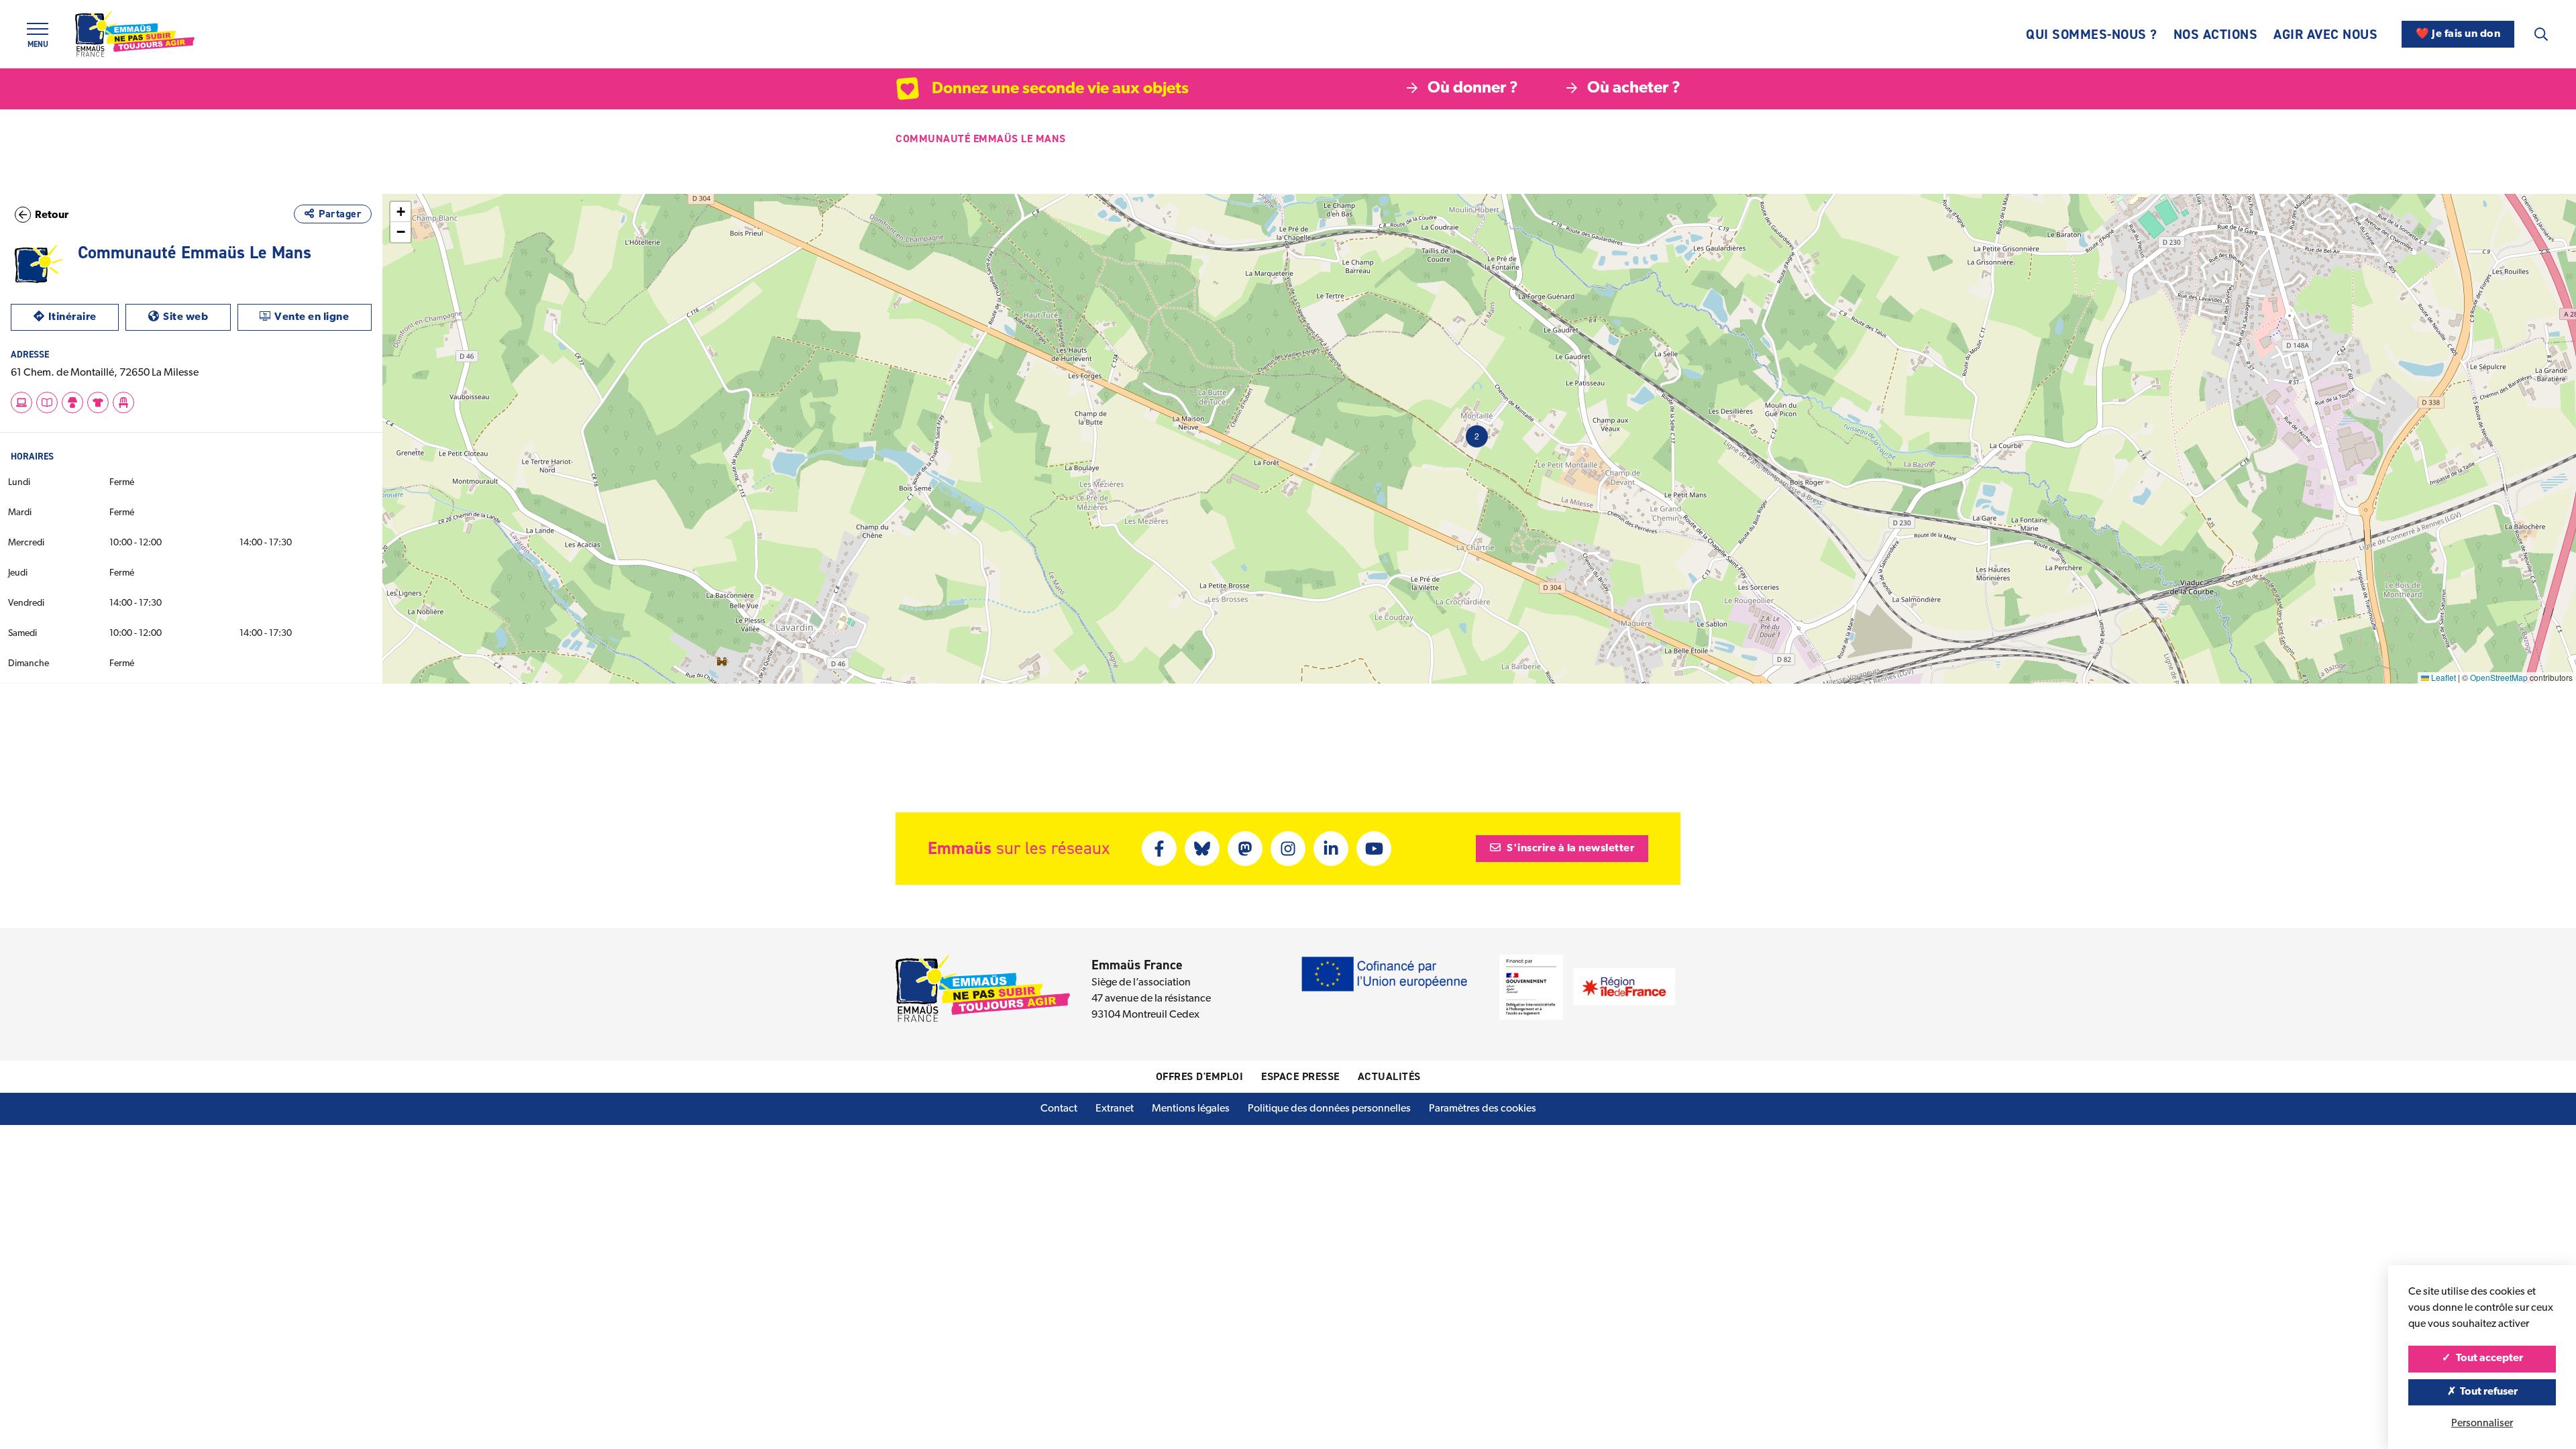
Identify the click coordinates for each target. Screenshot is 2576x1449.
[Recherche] (2541, 34)
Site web (197, 317)
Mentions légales (1191, 1109)
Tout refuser (2488, 1392)
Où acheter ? (1634, 89)
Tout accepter (2488, 1358)
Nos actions (2216, 34)
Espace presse (1300, 1076)
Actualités (1389, 1076)
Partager (340, 214)
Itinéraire (84, 317)
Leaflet (2443, 677)
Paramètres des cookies (1483, 1109)
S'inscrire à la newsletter (1570, 849)
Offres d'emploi (1200, 1076)
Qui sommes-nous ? (2092, 34)
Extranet (1115, 1109)
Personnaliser (2482, 1424)
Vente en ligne (323, 317)
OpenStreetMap (2499, 677)
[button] (1477, 436)
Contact (1059, 1109)
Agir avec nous (2325, 34)
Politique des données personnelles (1329, 1109)
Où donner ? (1473, 89)
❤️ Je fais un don (2458, 34)
